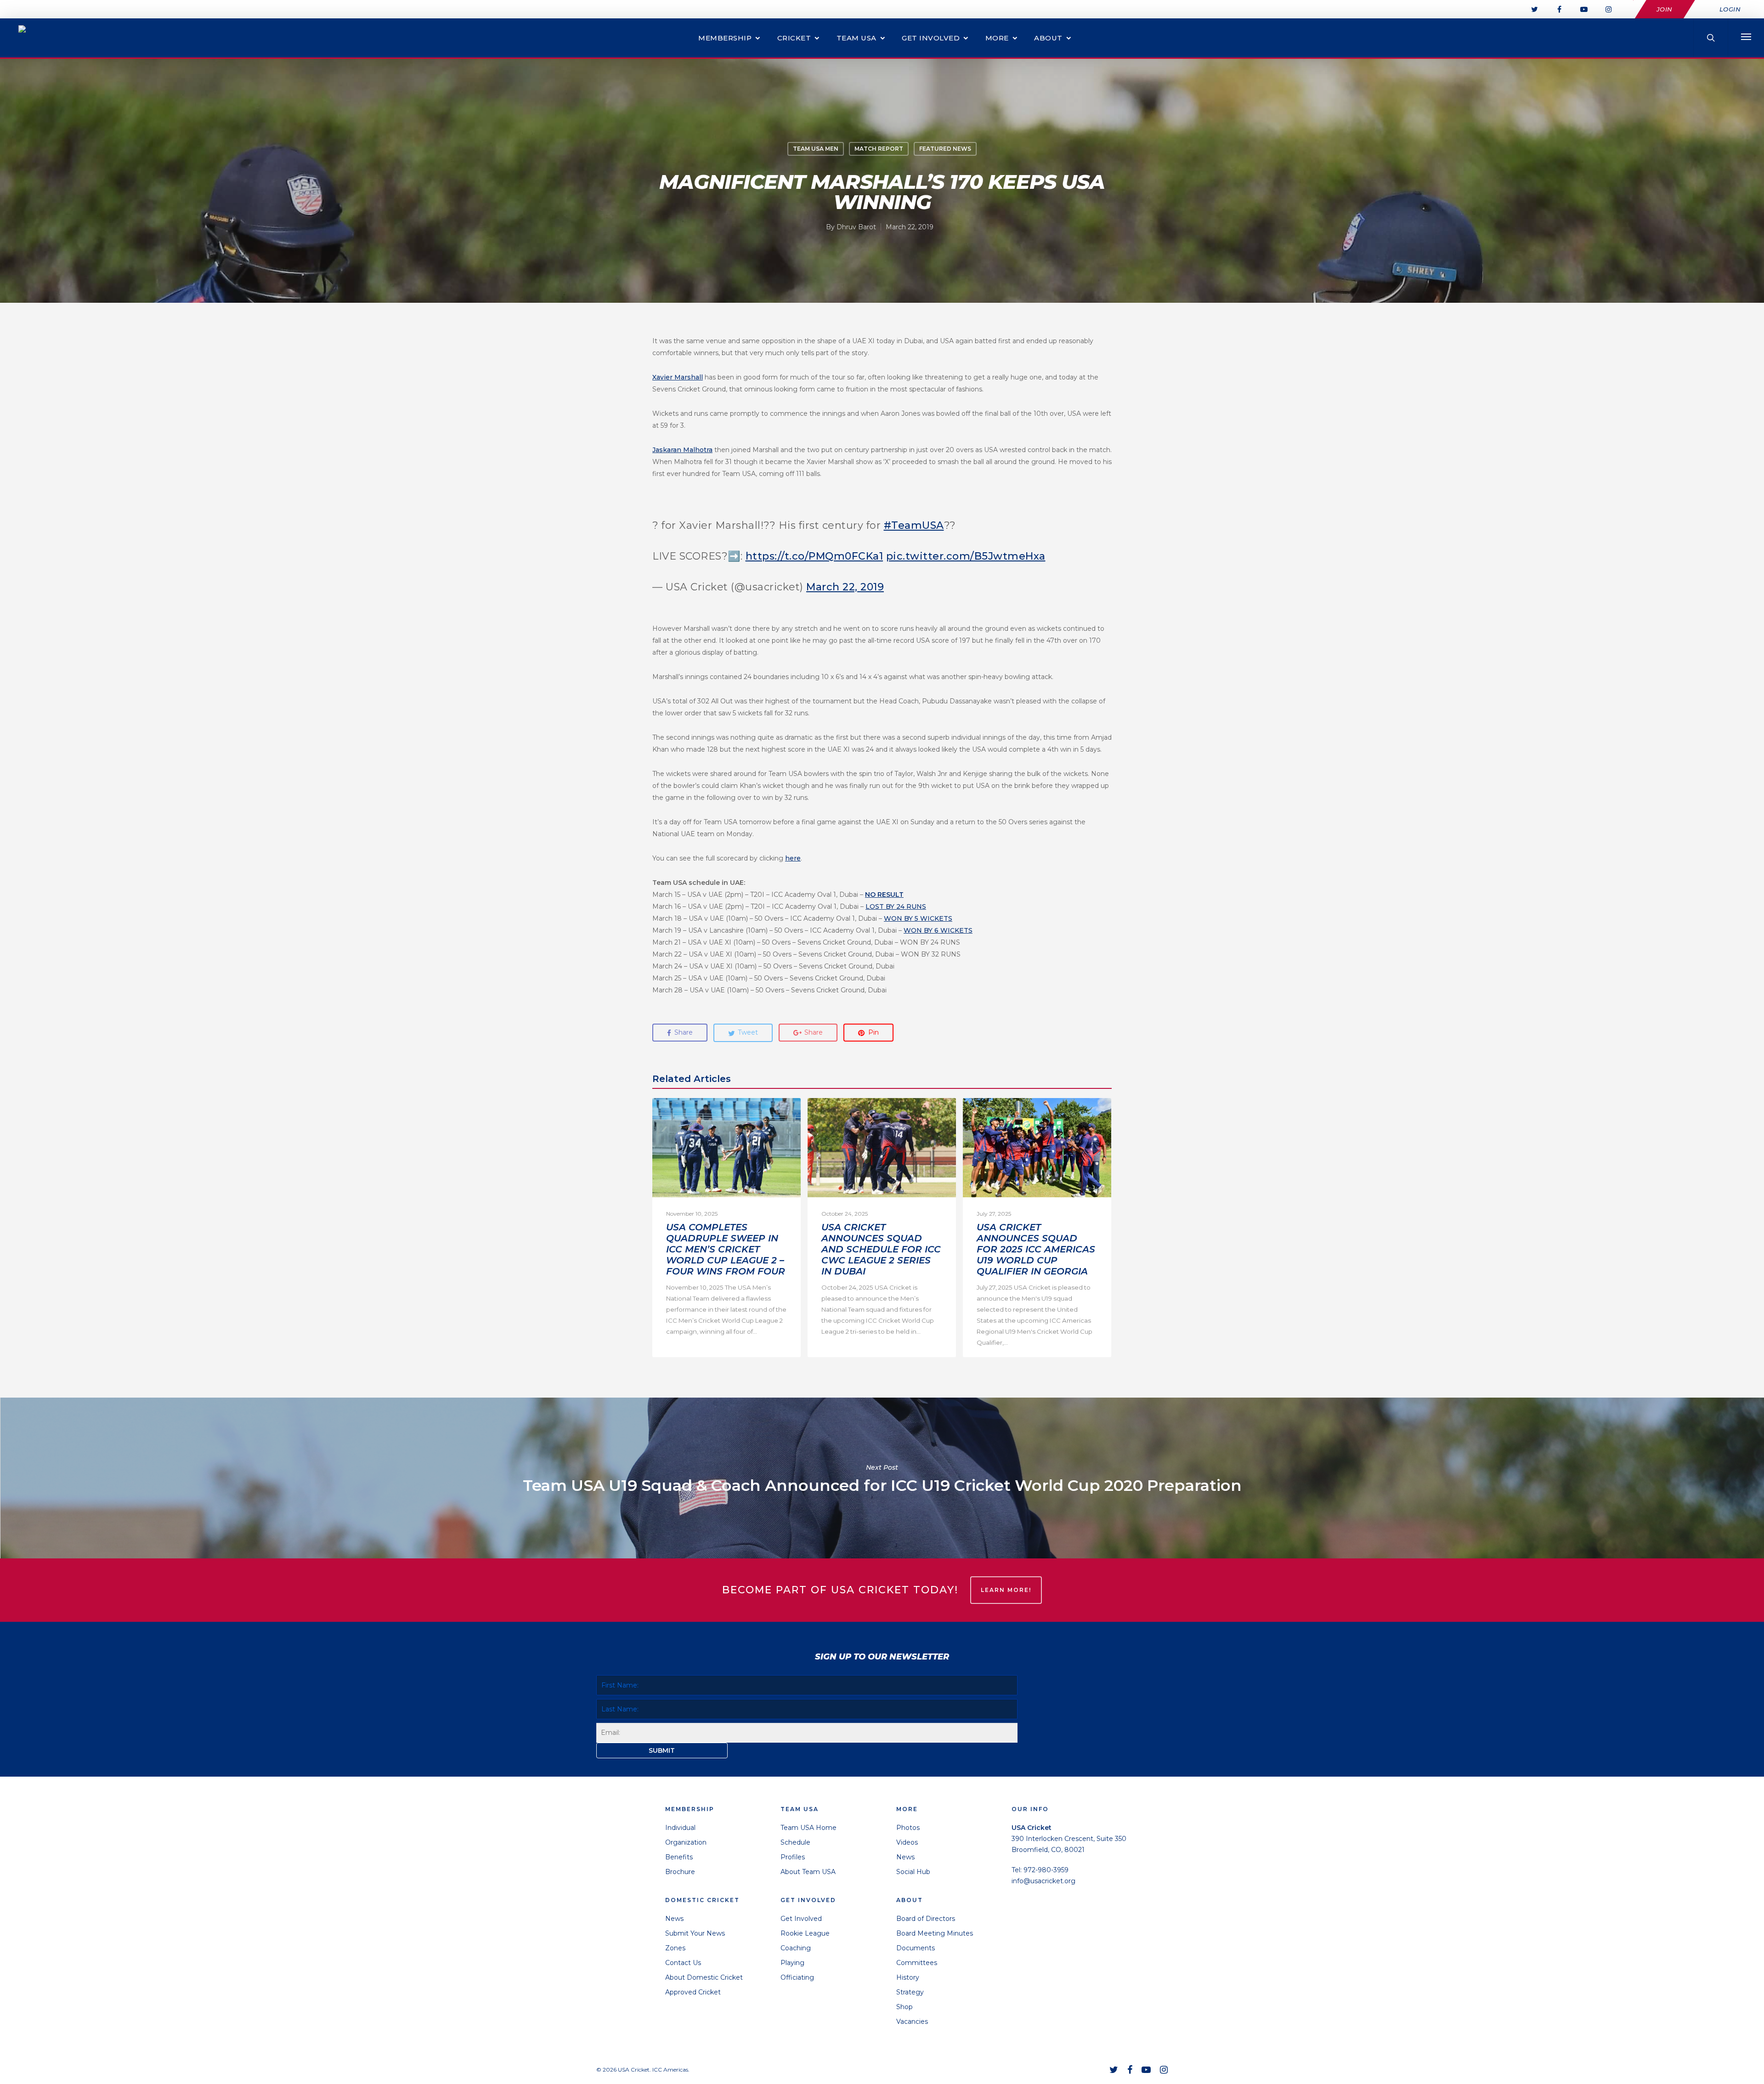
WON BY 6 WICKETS (938, 930)
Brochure (680, 1872)
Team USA (857, 38)
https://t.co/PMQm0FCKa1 (814, 556)
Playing (792, 1963)
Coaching (796, 1948)
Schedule (795, 1842)
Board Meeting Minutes (935, 1933)
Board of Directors (926, 1919)
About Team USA (808, 1872)
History (908, 1977)
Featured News (945, 149)
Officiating (797, 1977)
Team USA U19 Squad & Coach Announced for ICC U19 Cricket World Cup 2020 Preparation (882, 1478)
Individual (680, 1828)
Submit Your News (695, 1933)
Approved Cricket (693, 1992)
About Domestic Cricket (704, 1977)
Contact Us (683, 1963)
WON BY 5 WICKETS (918, 918)
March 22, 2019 (845, 587)
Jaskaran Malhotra (682, 450)
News (674, 1919)
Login (1730, 9)
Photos (908, 1828)
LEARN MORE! (1006, 1590)
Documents (916, 1948)
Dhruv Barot (856, 227)
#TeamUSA (914, 525)
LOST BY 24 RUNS (896, 906)
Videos (907, 1842)
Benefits (679, 1857)
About (1048, 38)
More (997, 38)
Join (1665, 9)
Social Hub (913, 1872)
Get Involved (931, 38)
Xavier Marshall (678, 377)
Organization (686, 1842)
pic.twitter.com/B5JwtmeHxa (966, 556)
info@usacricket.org (1043, 1881)
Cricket (794, 38)
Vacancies (912, 2022)
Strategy (910, 1992)
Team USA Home (808, 1828)
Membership (725, 38)
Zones (675, 1948)
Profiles (793, 1857)
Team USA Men (816, 149)
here (793, 858)
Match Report (879, 149)
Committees (917, 1963)
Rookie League (805, 1933)
